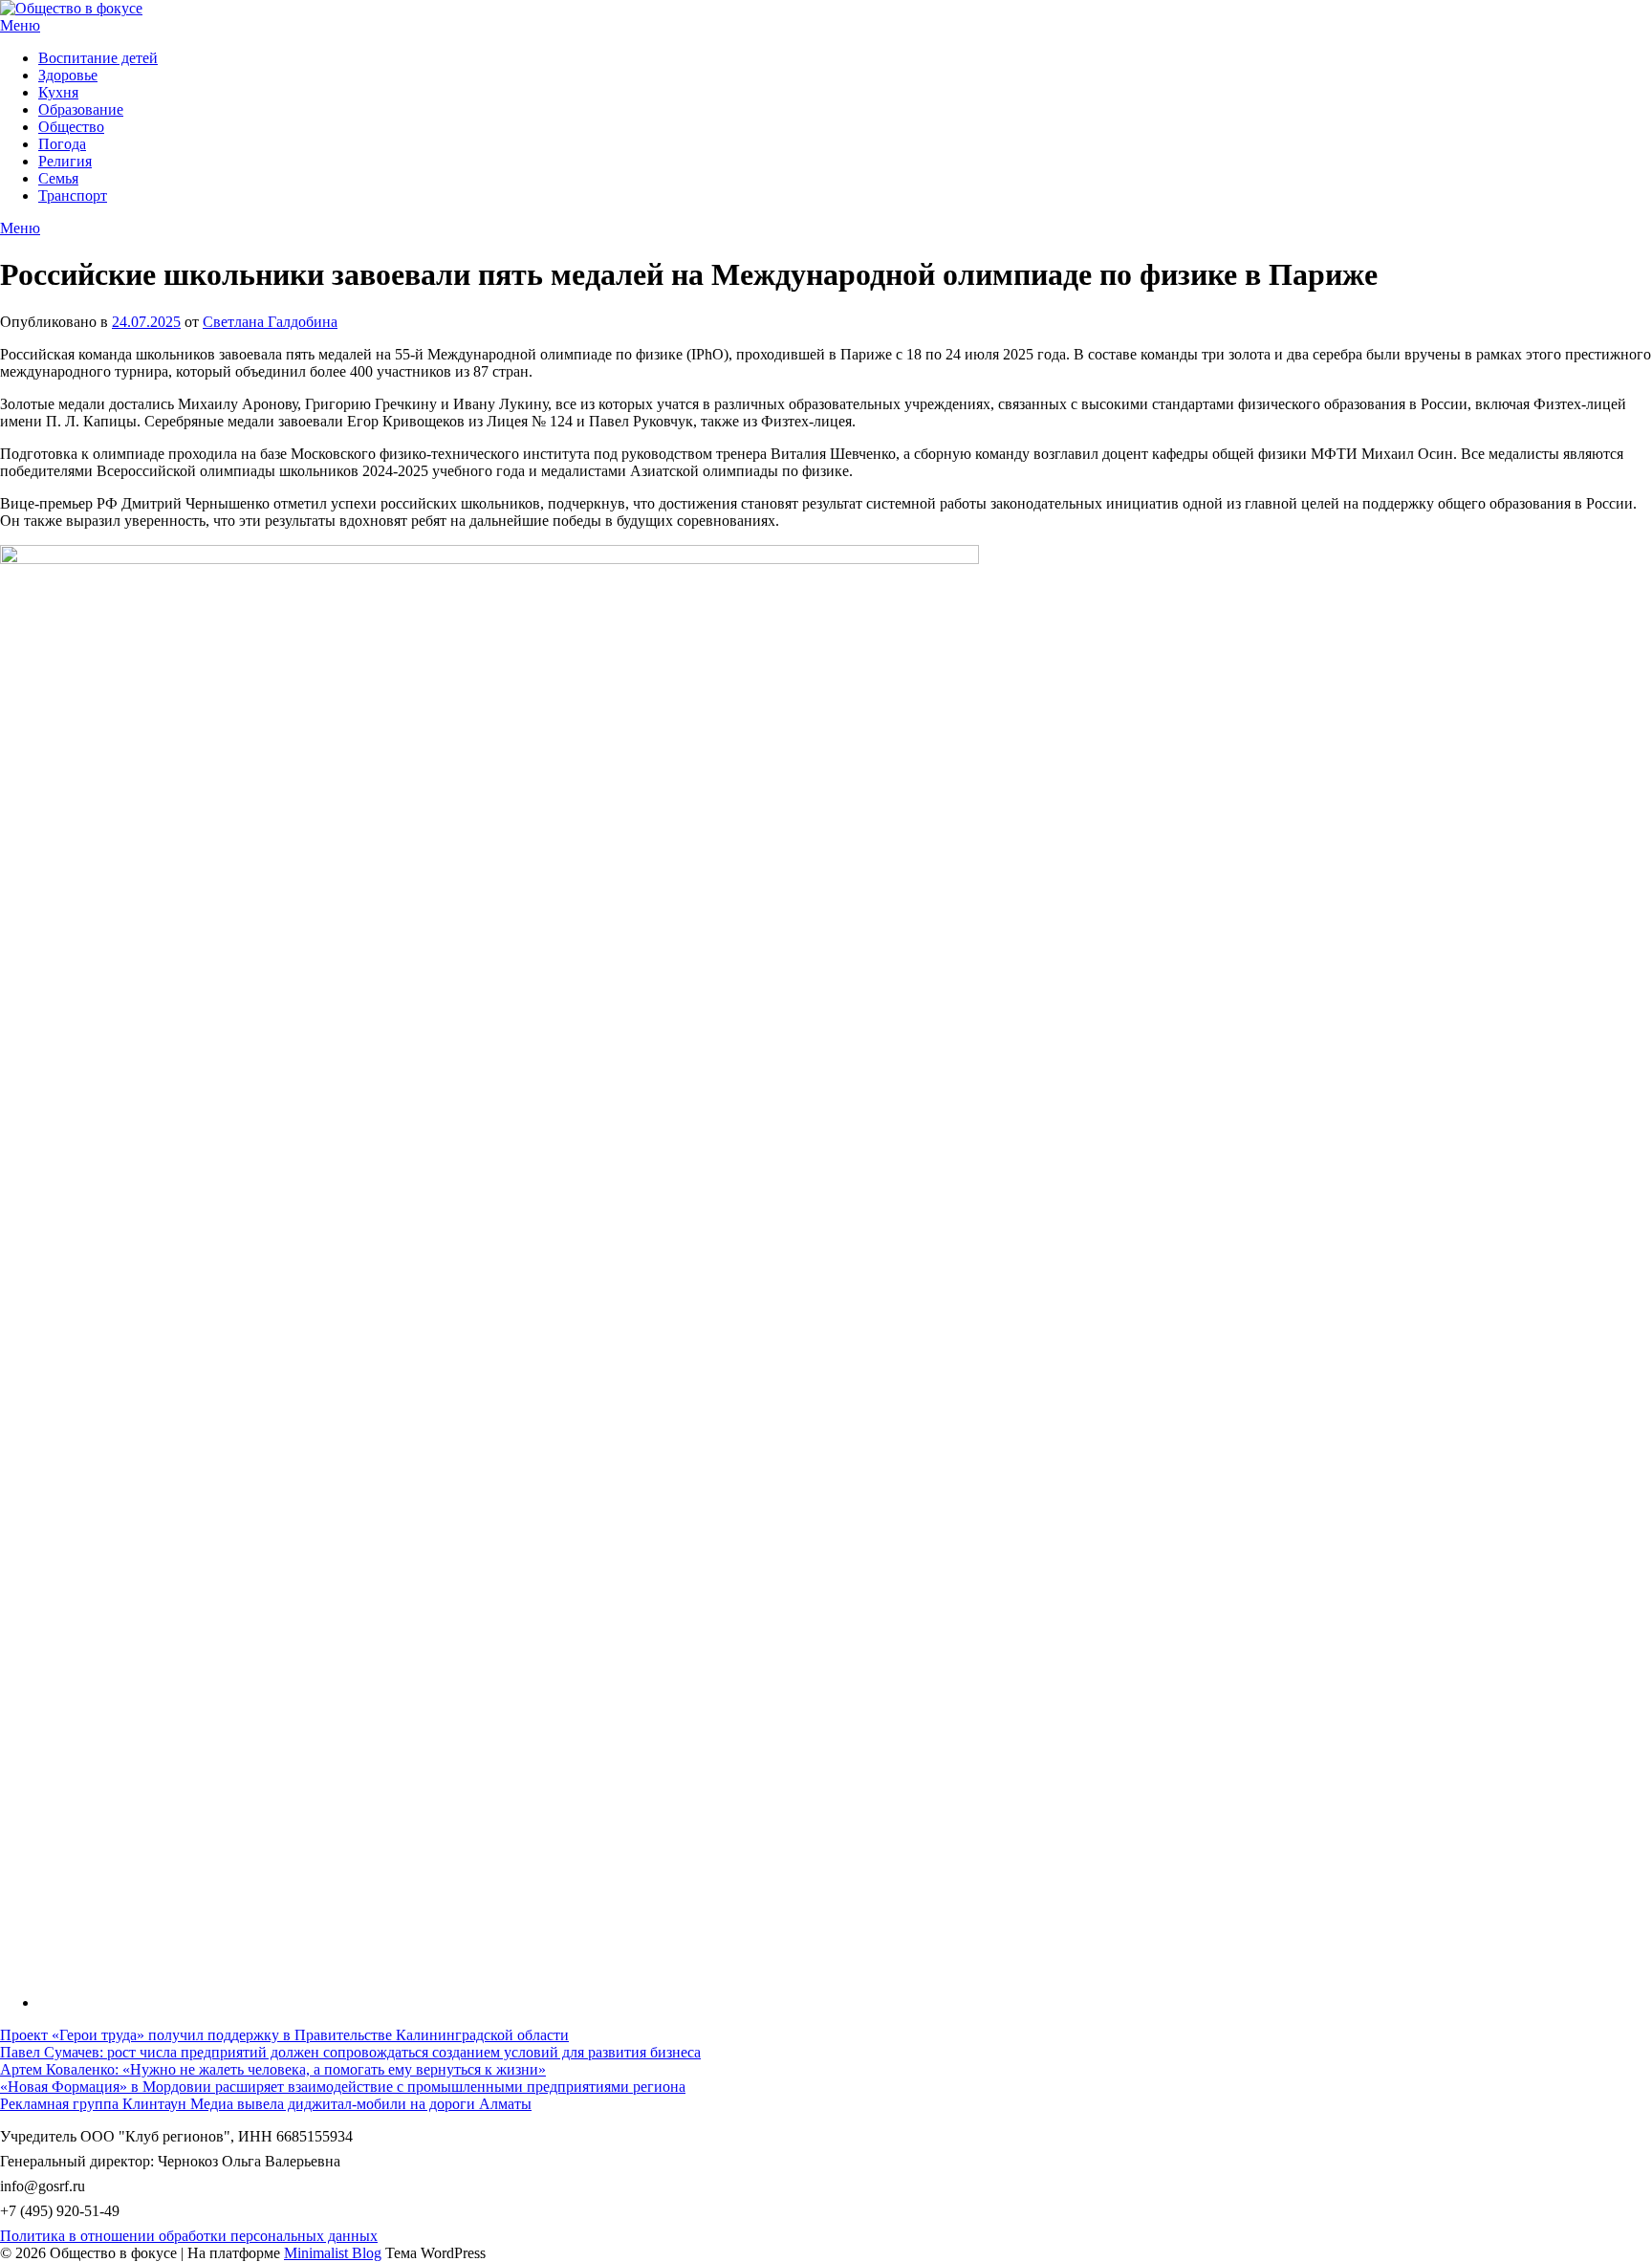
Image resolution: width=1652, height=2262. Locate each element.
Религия (65, 161)
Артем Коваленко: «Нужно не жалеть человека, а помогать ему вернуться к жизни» (273, 2069)
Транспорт (73, 196)
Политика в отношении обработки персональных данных (189, 2236)
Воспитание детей (98, 58)
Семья (58, 178)
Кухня (58, 92)
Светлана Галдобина (270, 322)
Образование (81, 109)
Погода (62, 144)
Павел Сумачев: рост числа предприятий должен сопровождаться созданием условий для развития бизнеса (350, 2052)
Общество (71, 127)
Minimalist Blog (333, 2253)
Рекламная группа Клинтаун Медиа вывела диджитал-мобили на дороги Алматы (266, 2104)
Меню (20, 25)
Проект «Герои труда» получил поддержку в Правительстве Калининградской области (284, 2035)
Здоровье (68, 75)
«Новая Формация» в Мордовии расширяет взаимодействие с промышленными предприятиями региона (343, 2087)
